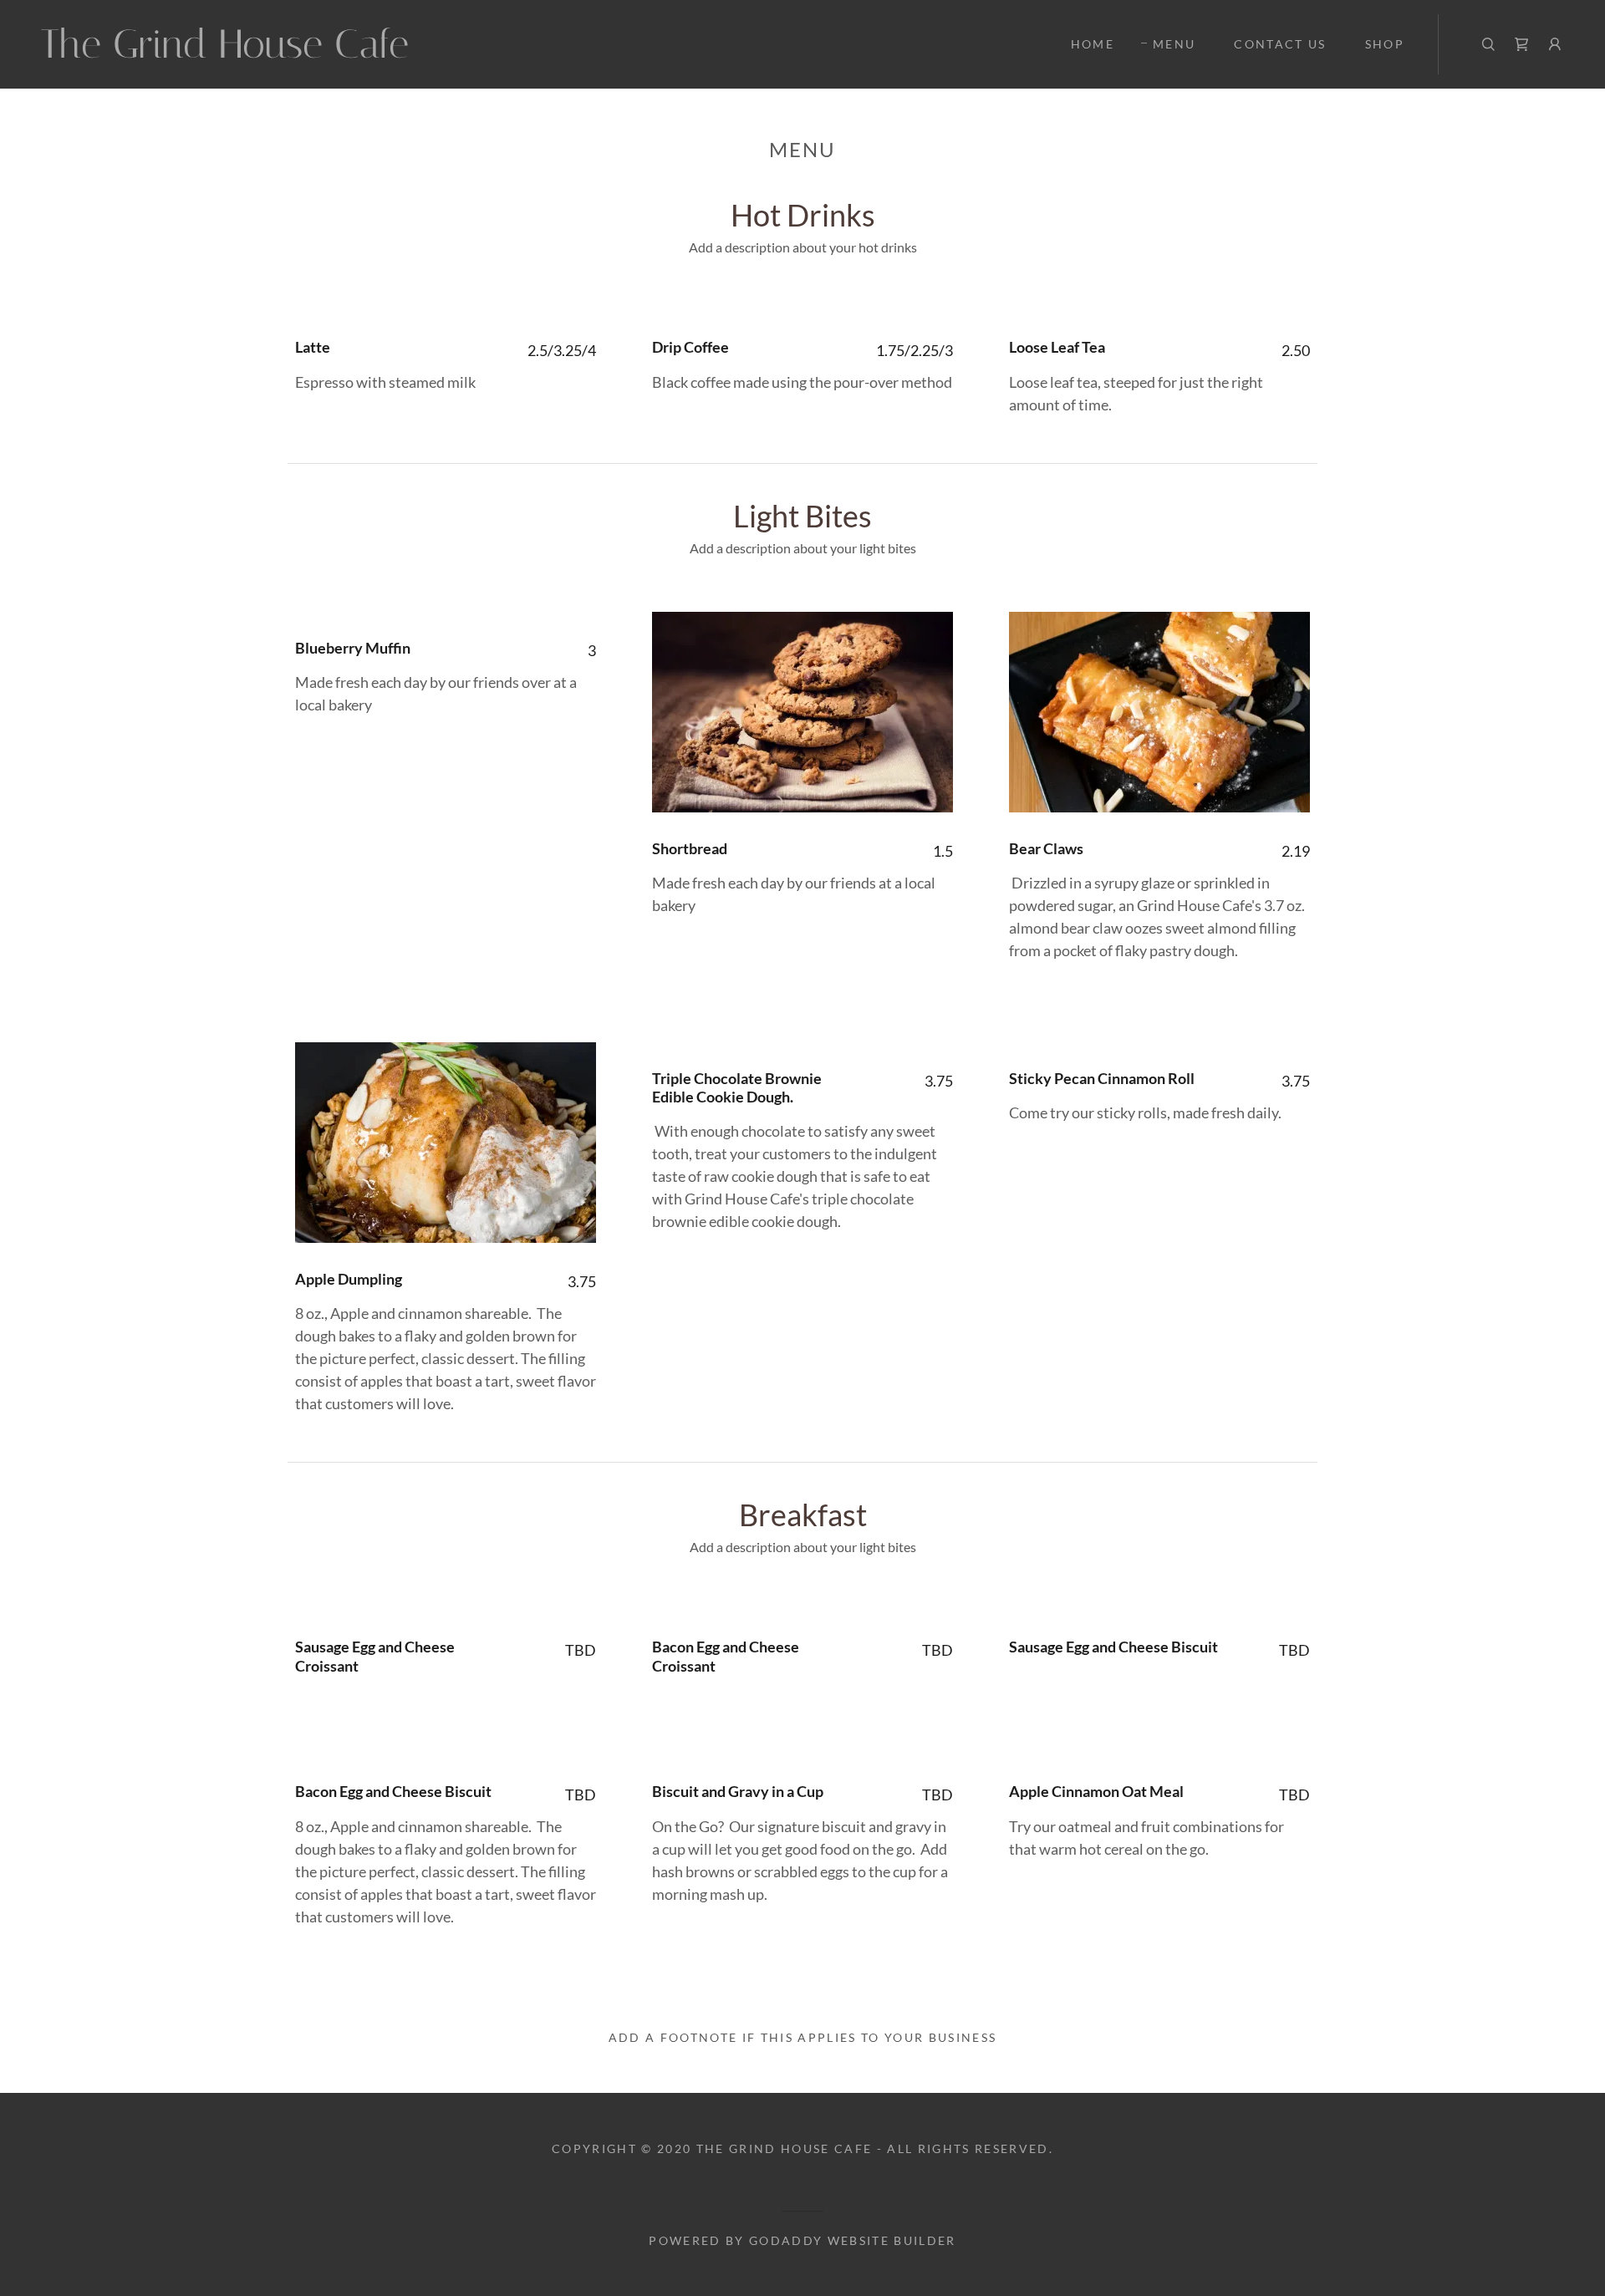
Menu (1174, 44)
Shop (1385, 44)
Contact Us (1280, 44)
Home (1093, 44)
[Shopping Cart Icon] (1521, 44)
